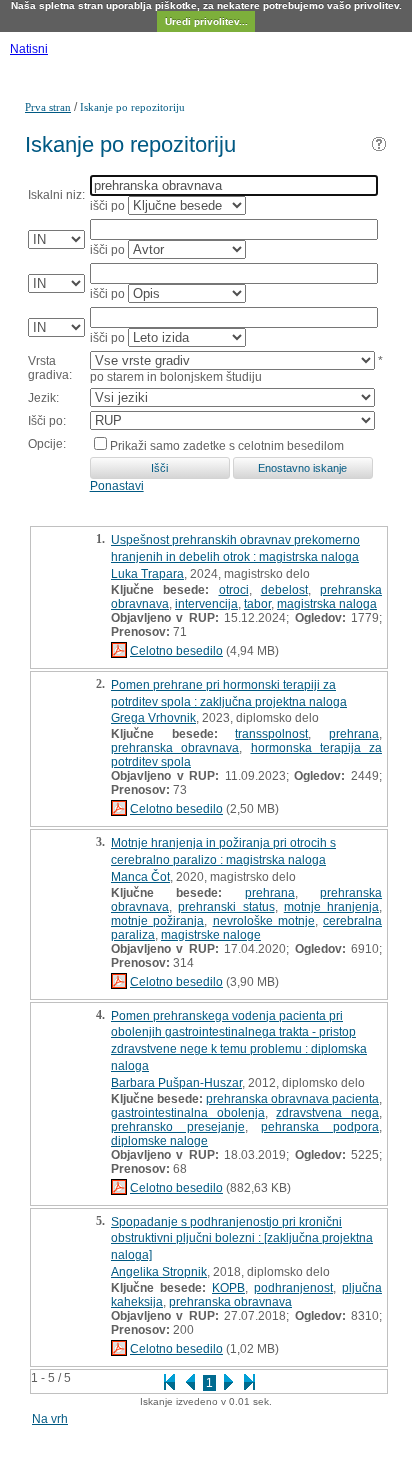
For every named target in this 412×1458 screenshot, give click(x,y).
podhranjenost (293, 1288)
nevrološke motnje (264, 921)
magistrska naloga (327, 604)
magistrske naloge (211, 935)
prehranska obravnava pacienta (292, 1099)
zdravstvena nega (327, 1113)
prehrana (354, 734)
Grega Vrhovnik (153, 718)
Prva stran (48, 107)
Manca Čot (140, 877)
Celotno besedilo (176, 651)
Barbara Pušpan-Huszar (176, 1083)
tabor (257, 604)
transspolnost (271, 734)
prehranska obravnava (175, 748)
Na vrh (50, 1419)
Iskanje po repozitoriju (132, 107)
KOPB (228, 1288)
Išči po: (47, 421)
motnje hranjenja (331, 907)
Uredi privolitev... (206, 21)
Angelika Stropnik (159, 1272)
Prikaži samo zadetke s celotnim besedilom (227, 446)
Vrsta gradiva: (50, 368)
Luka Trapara (147, 574)
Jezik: (43, 398)
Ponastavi (117, 486)
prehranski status (226, 907)
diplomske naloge (159, 1141)
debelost (284, 590)
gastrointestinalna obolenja (188, 1113)
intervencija (206, 604)
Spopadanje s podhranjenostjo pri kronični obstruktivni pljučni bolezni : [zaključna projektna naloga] (242, 1239)
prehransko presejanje (178, 1127)
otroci (234, 590)
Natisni (29, 49)
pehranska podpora (320, 1127)
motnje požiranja (157, 921)
